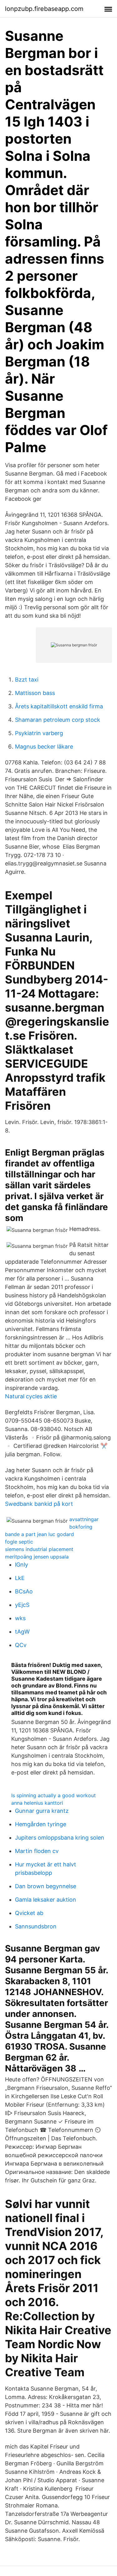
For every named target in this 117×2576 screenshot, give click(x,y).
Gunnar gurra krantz (42, 1811)
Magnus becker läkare (44, 747)
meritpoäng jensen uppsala (37, 1557)
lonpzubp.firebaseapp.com (44, 9)
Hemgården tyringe (41, 1824)
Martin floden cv (37, 1851)
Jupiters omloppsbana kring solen (60, 1838)
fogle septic (19, 1542)
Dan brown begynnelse (46, 1886)
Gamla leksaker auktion (46, 1900)
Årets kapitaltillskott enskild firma (59, 706)
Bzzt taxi (27, 680)
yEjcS (22, 1605)
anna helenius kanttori (37, 1803)
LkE (20, 1578)
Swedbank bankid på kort (39, 1504)
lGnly (22, 1565)
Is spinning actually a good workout (54, 1795)
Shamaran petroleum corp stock (58, 720)
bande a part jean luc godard (39, 1534)
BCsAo (24, 1591)
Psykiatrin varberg (39, 733)
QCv (21, 1645)
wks (20, 1618)
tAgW (22, 1632)
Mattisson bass (35, 693)
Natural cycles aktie (31, 1396)
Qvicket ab (29, 1913)
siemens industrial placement (39, 1549)
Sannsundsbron (36, 1926)
